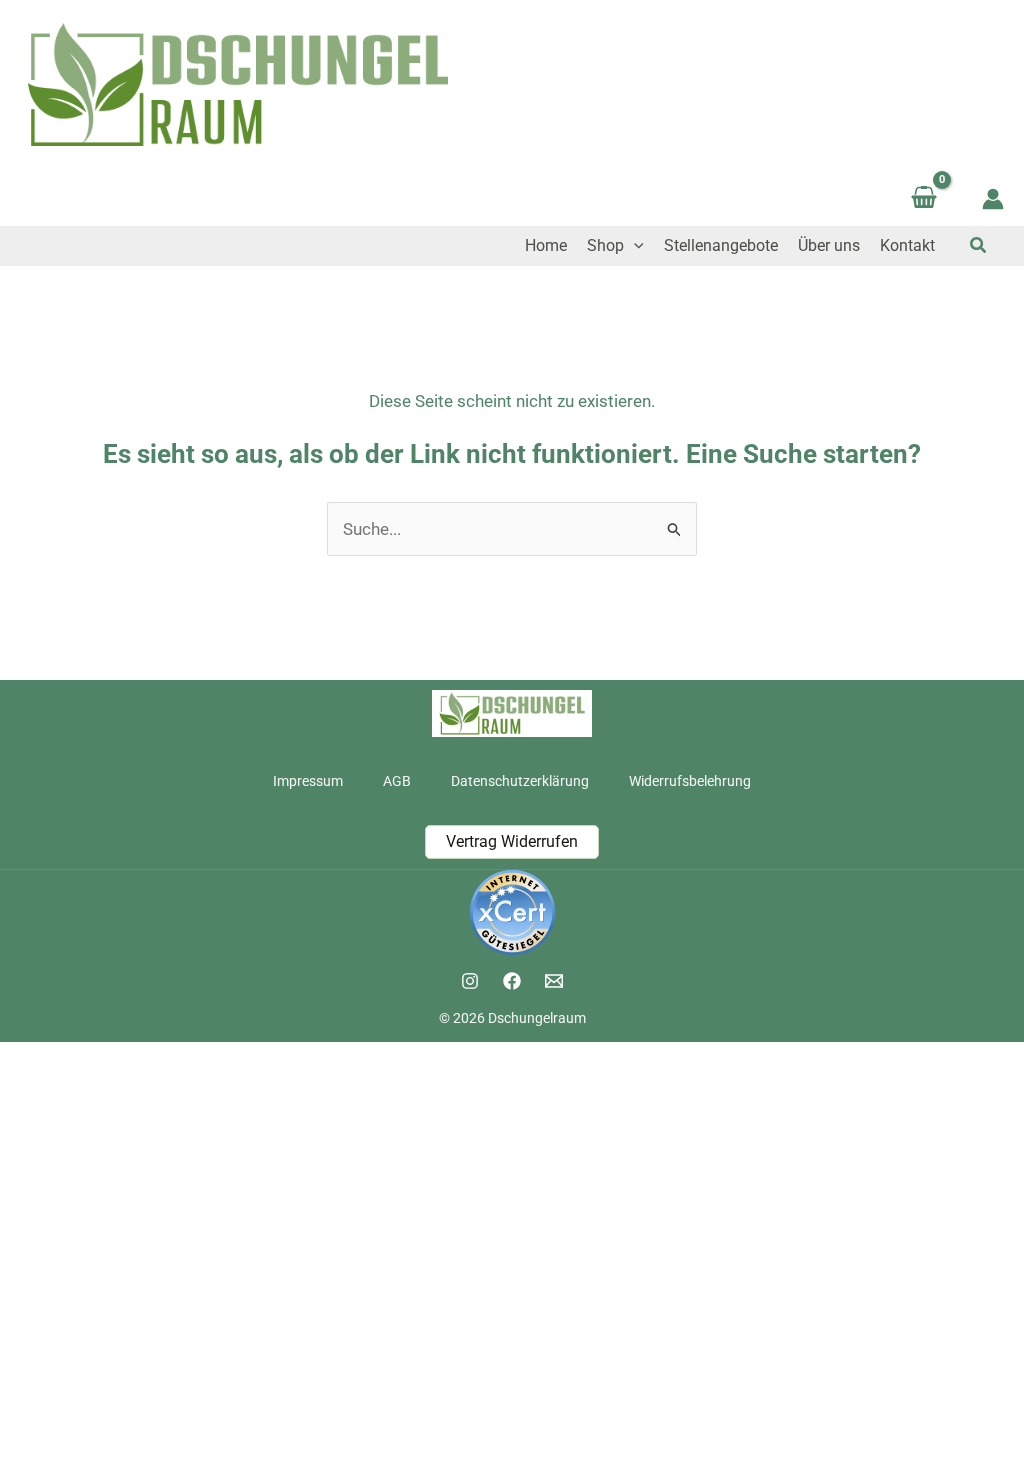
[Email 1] (554, 981)
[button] (634, 246)
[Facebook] (512, 981)
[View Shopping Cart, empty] (924, 199)
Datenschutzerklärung (520, 781)
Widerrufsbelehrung (690, 781)
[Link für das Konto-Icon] (993, 199)
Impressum (308, 781)
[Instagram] (470, 981)
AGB (397, 781)
